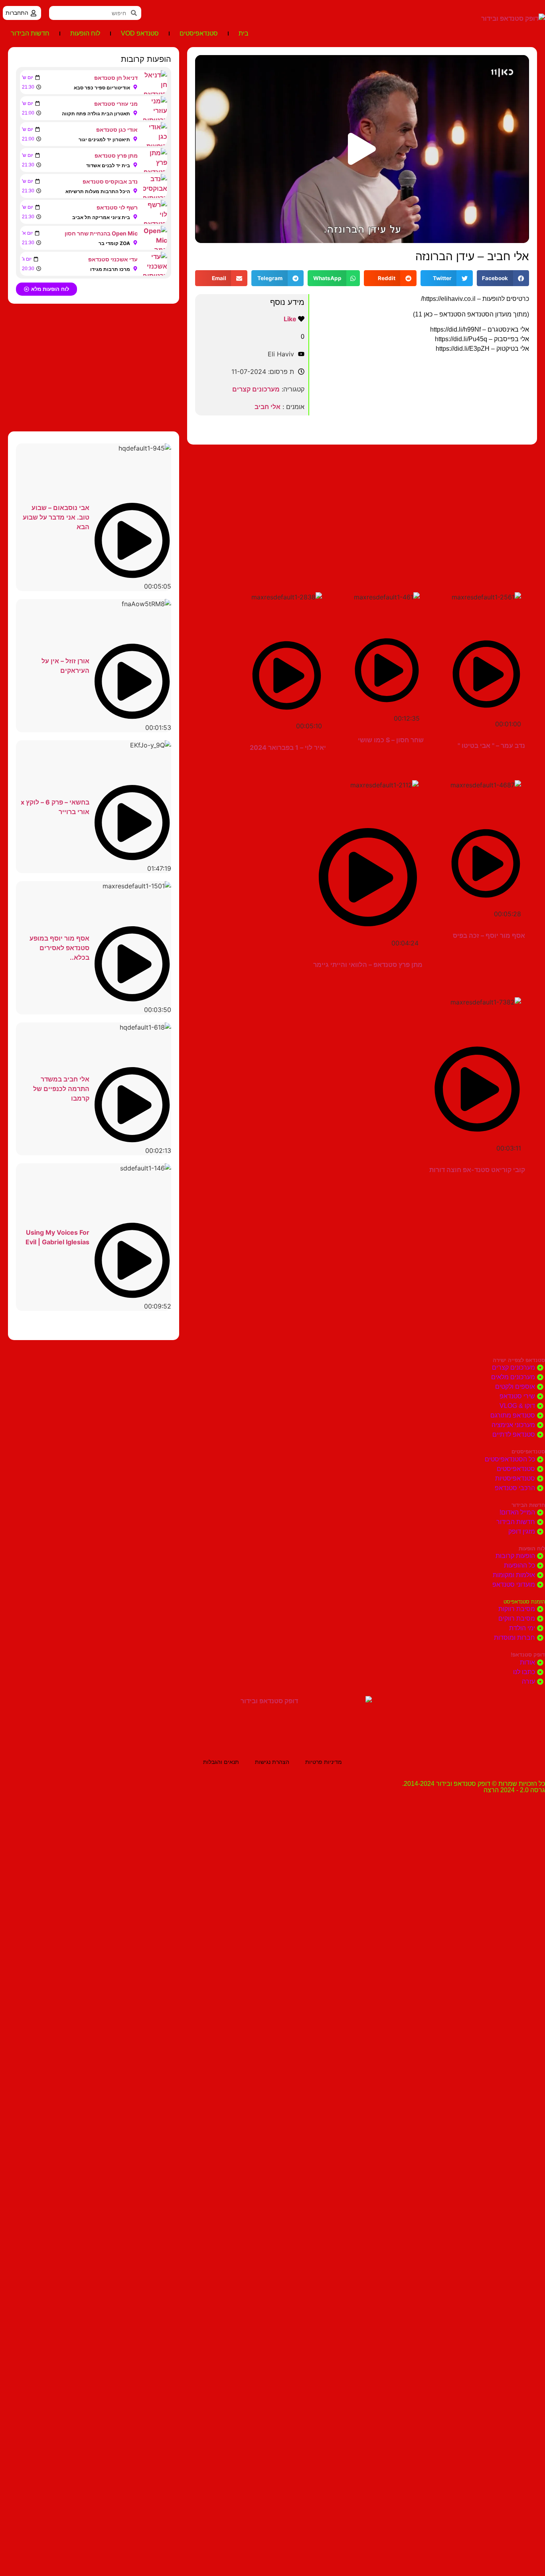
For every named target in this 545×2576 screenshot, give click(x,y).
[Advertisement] (362, 508)
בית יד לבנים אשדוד (108, 165)
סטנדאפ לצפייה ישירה (519, 1360)
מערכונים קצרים (256, 389)
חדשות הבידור (30, 33)
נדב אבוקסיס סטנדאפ (110, 181)
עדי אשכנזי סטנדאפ (113, 259)
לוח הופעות (85, 33)
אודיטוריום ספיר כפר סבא (102, 88)
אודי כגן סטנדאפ (117, 129)
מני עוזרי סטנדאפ (116, 104)
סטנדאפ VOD (140, 33)
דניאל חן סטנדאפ (116, 78)
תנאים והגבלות (221, 1762)
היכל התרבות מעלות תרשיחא (98, 191)
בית (244, 33)
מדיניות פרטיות (324, 1762)
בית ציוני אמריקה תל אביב (101, 217)
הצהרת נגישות (272, 1762)
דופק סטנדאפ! (528, 1655)
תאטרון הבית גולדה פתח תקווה (96, 114)
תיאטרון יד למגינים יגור (104, 139)
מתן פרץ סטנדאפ (116, 155)
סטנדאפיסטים (199, 33)
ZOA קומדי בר (114, 243)
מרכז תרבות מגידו (110, 269)
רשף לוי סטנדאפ (117, 207)
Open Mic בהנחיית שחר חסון (101, 233)
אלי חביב (268, 407)
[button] (362, 149)
